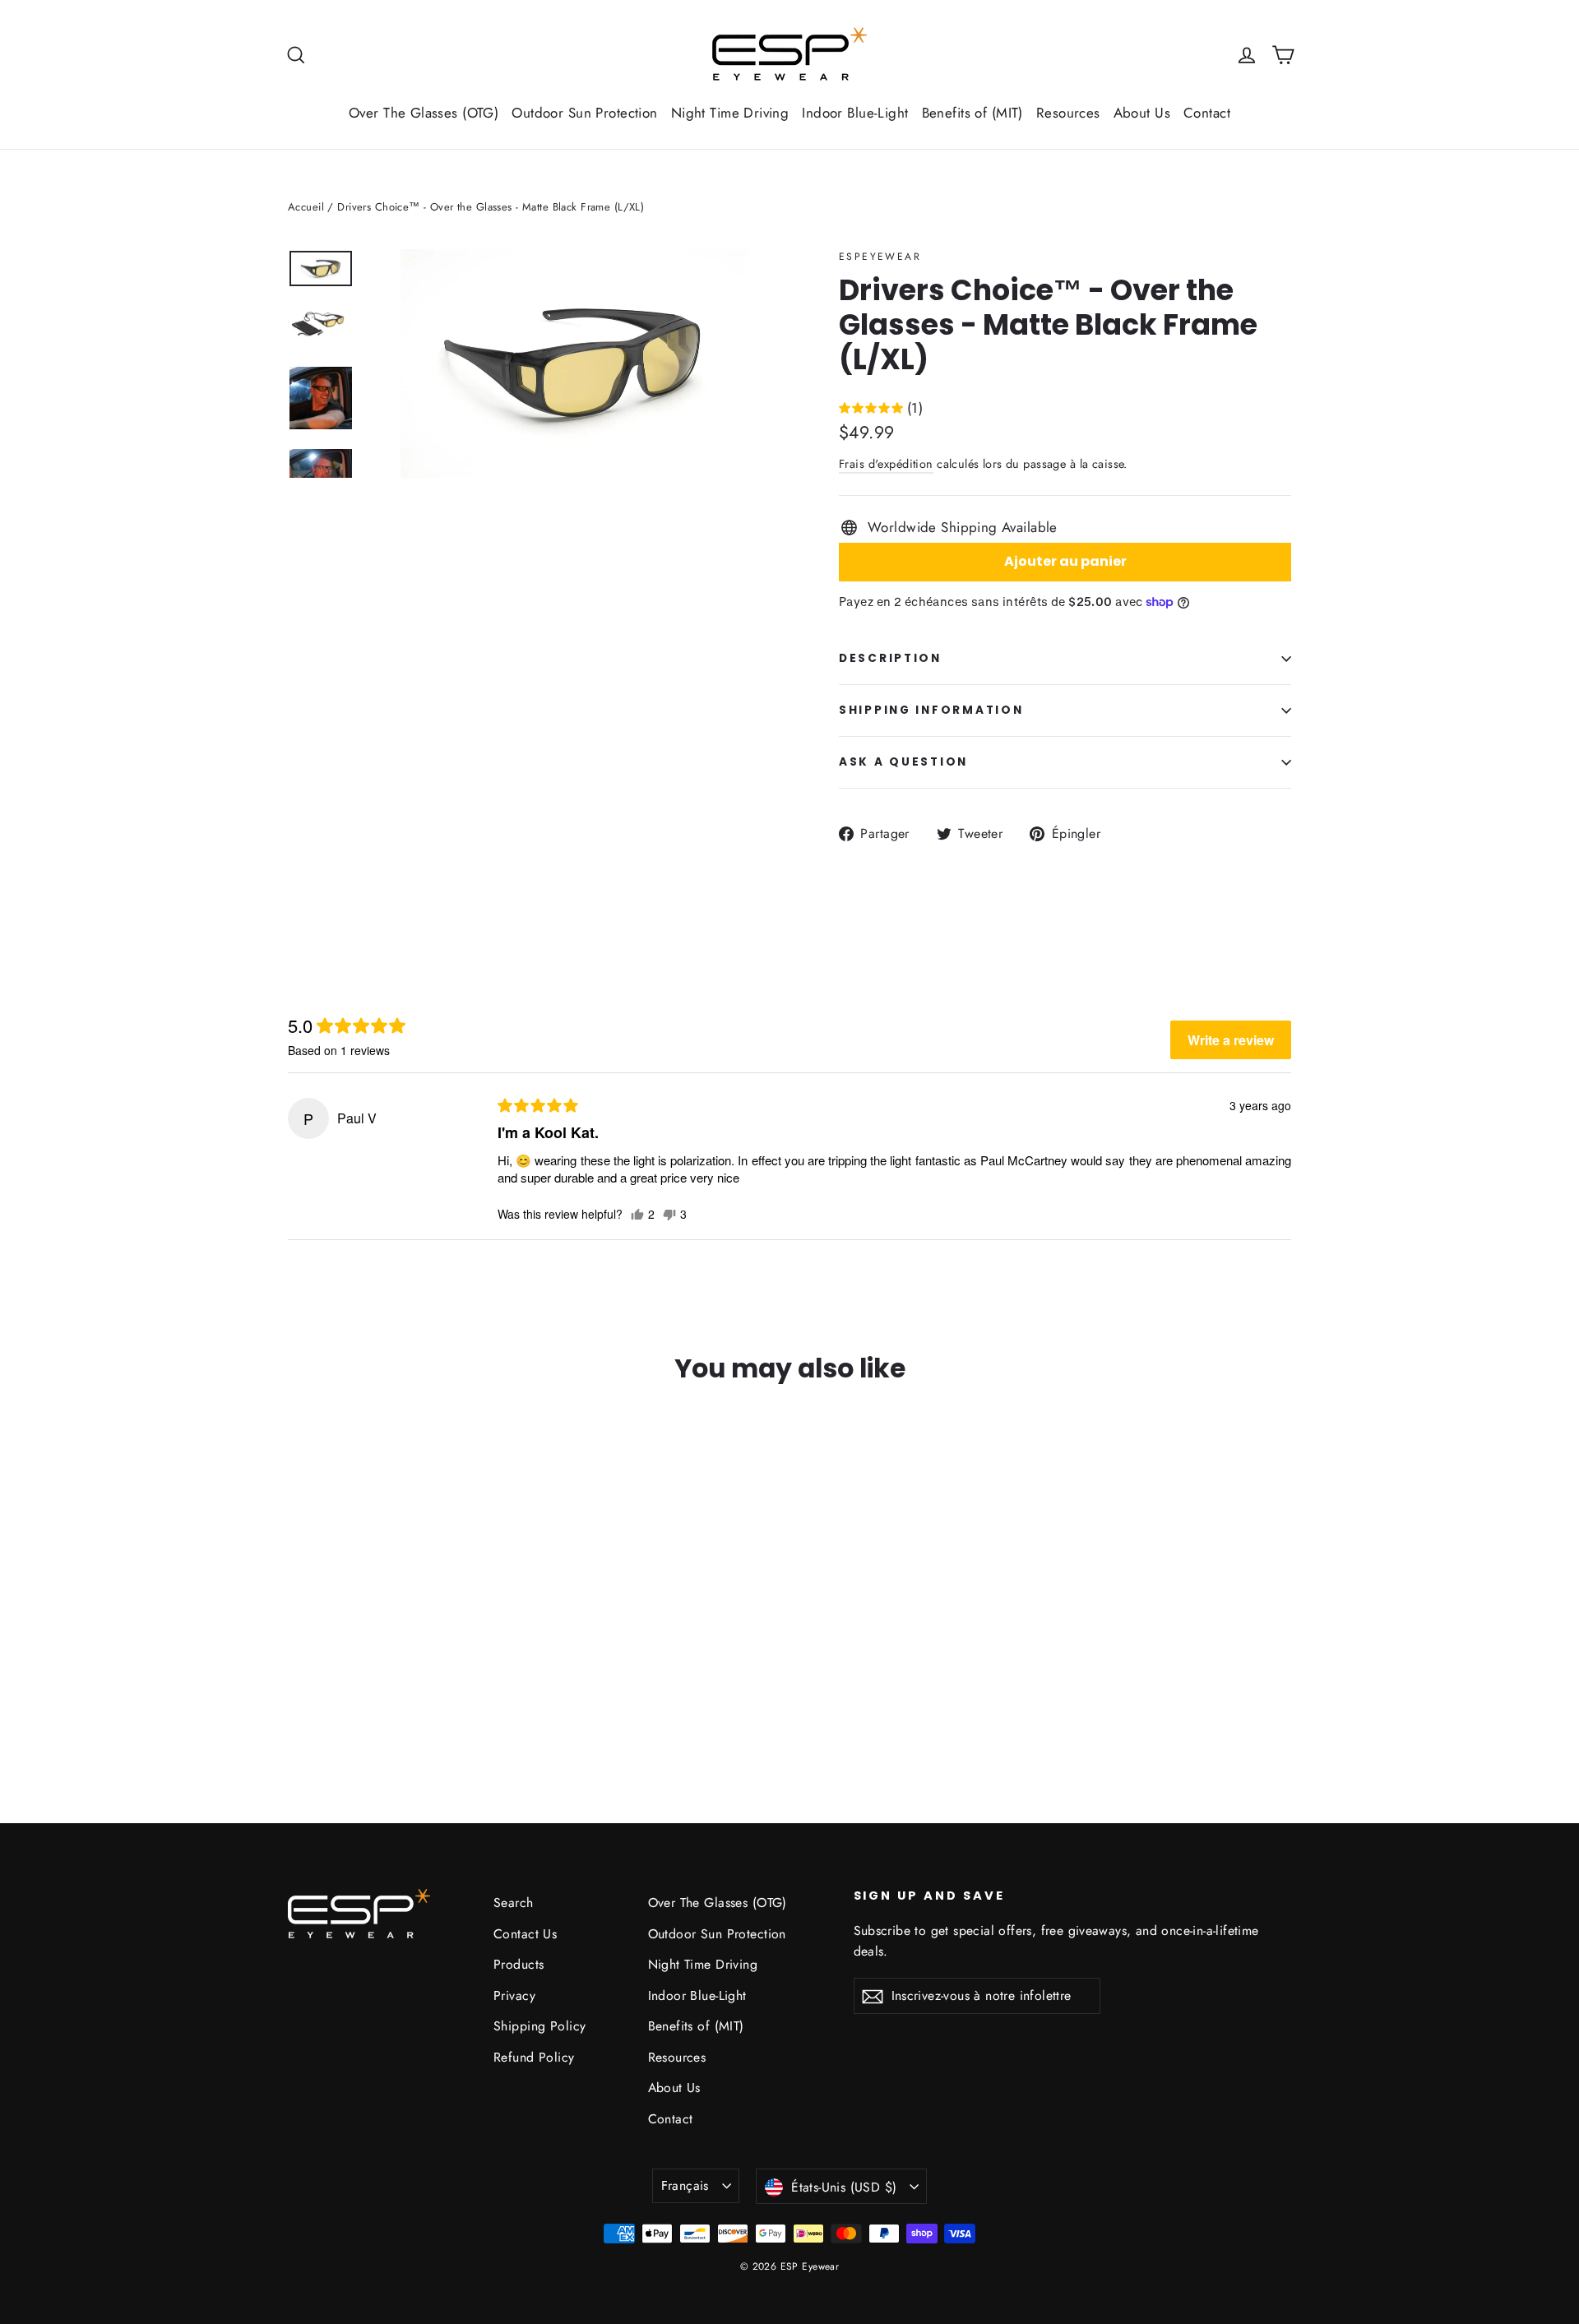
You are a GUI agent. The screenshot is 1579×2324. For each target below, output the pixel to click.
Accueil (306, 207)
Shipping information (931, 710)
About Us (1142, 113)
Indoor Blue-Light (855, 113)
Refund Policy (534, 2057)
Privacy (514, 1995)
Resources (1068, 113)
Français (685, 2185)
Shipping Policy (539, 2026)
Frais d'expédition (886, 464)
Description (890, 658)
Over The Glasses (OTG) (424, 113)
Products (519, 1964)
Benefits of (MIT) (972, 113)
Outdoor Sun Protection (584, 113)
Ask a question (903, 762)
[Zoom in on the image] (574, 363)
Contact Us (525, 1934)
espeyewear (880, 257)
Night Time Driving (730, 113)
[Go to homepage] (789, 55)
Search (514, 1903)
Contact (1207, 113)
